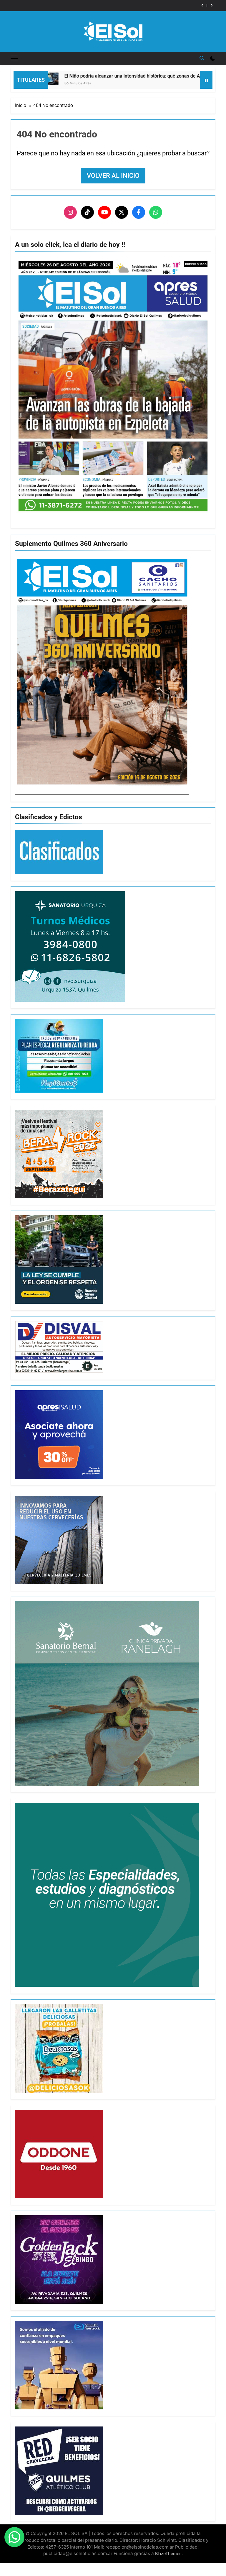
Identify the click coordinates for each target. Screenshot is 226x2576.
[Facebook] (139, 212)
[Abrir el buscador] (202, 58)
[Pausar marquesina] (206, 80)
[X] (122, 212)
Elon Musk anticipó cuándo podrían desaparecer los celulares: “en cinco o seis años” (101, 6)
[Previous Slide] (203, 5)
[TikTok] (87, 212)
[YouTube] (104, 212)
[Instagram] (70, 212)
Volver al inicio (113, 176)
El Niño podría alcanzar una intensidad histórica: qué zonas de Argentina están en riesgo (111, 76)
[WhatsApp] (156, 212)
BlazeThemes (168, 2553)
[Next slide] (211, 5)
